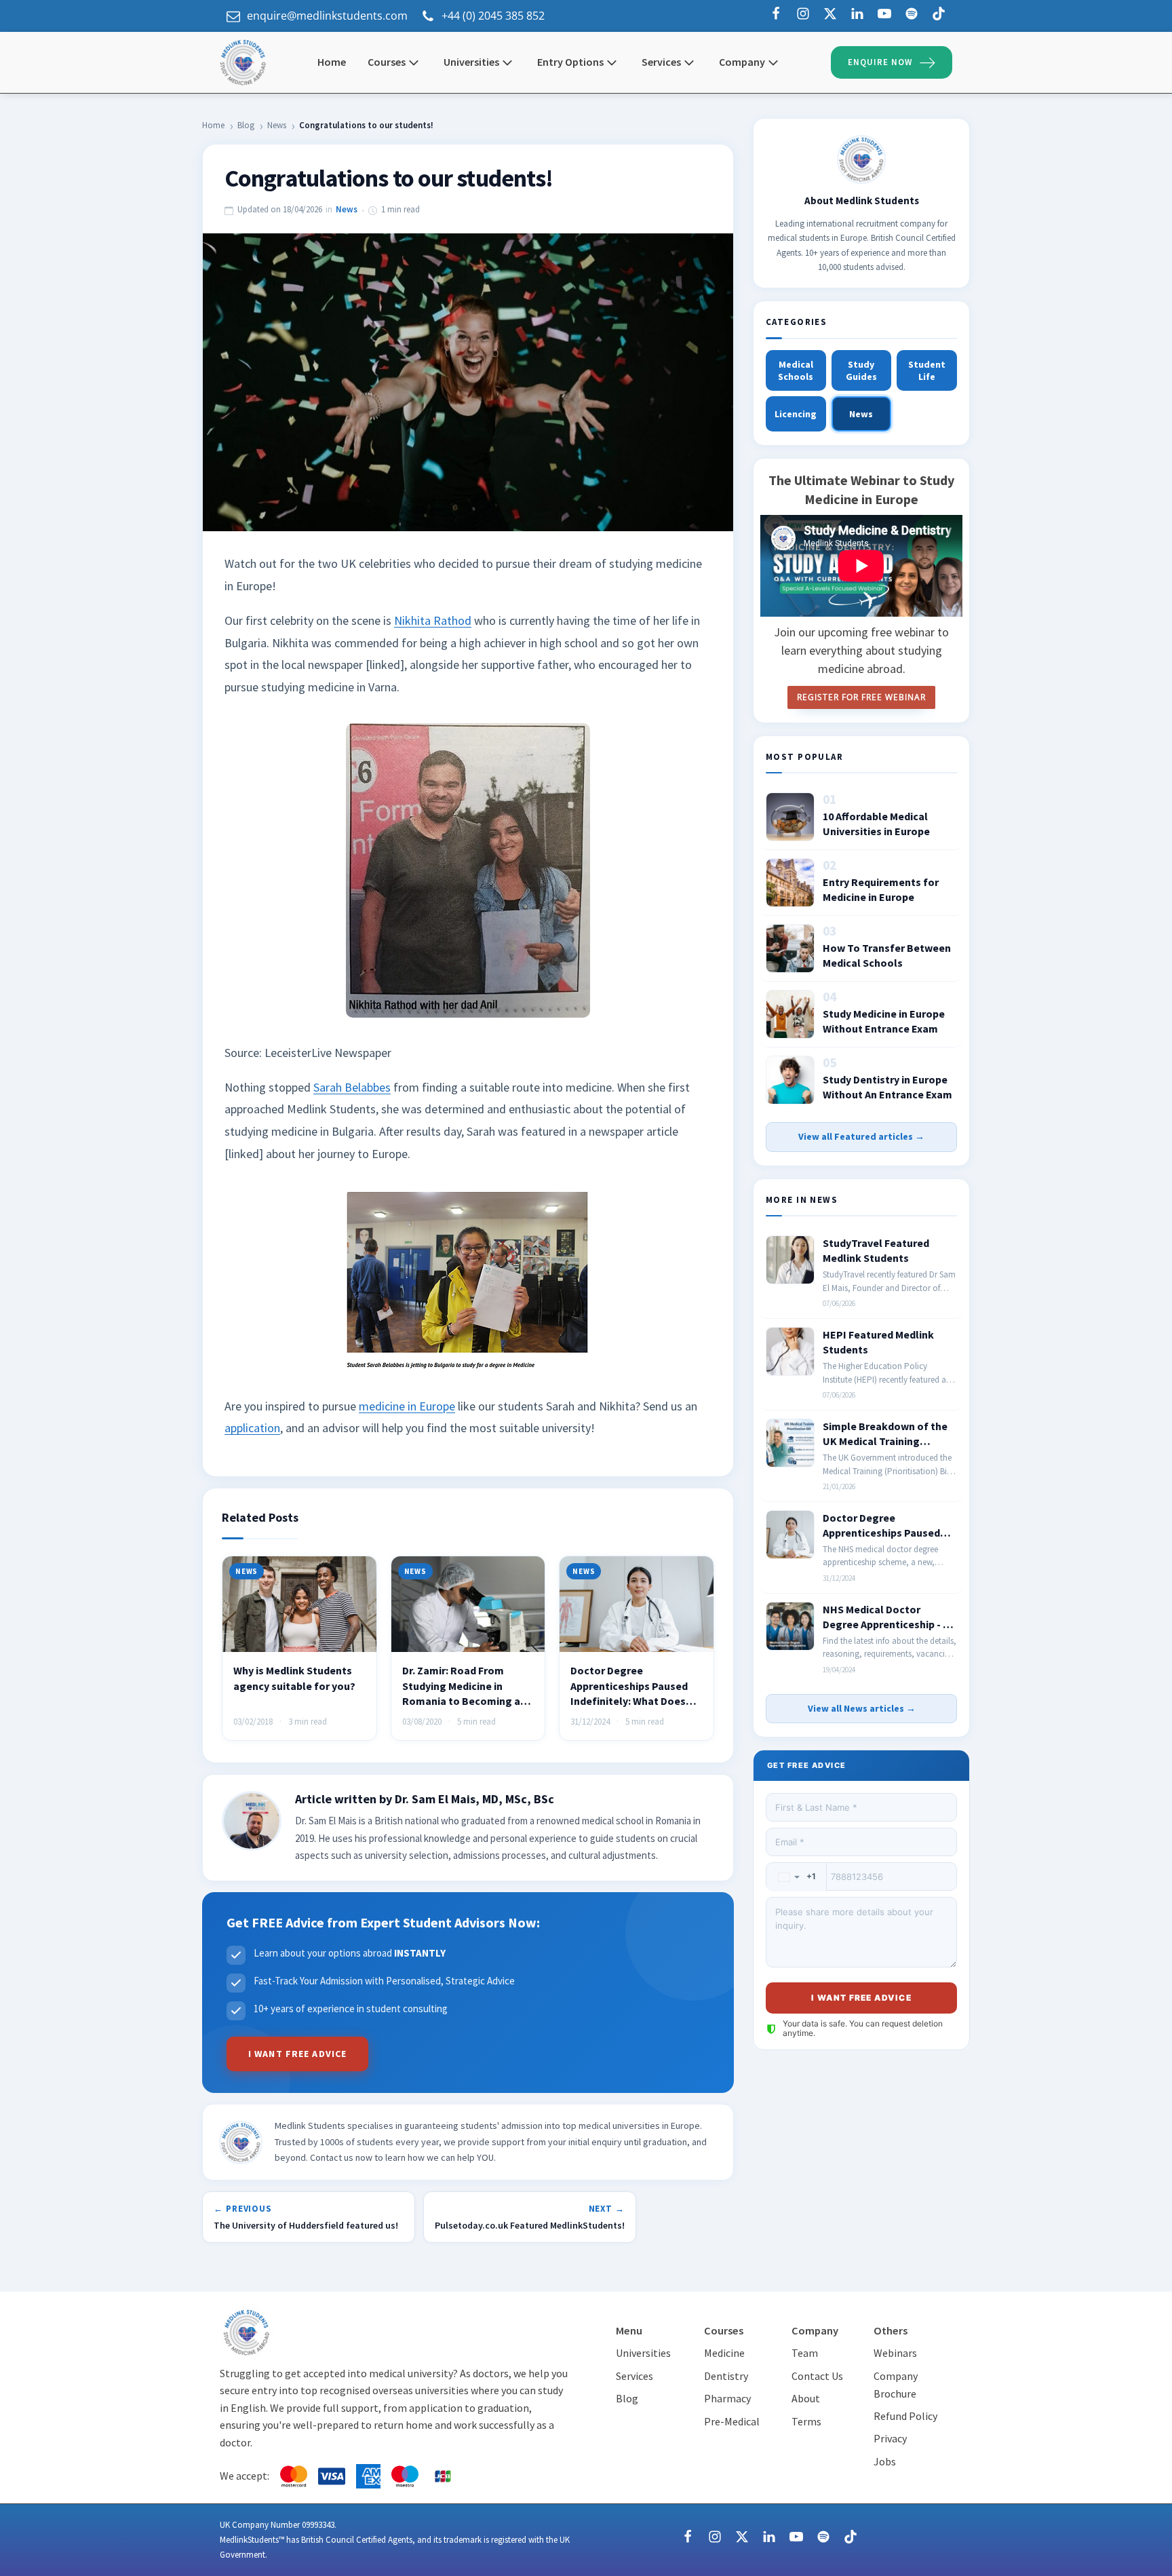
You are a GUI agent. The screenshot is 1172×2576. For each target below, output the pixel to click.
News (277, 125)
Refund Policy (905, 2416)
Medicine (724, 2353)
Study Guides (861, 370)
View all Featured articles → (861, 1136)
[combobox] (797, 1877)
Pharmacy (727, 2398)
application (252, 1428)
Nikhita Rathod (433, 620)
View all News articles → (862, 1708)
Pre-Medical (732, 2421)
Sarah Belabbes (352, 1087)
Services (634, 2376)
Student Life (927, 370)
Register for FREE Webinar (861, 697)
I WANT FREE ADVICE (297, 2054)
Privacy (890, 2438)
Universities (471, 62)
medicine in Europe (407, 1406)
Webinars (895, 2353)
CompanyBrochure (896, 2385)
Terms (806, 2421)
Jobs (885, 2461)
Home (213, 125)
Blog (246, 125)
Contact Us (817, 2376)
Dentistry (726, 2376)
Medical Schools (796, 370)
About (806, 2398)
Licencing (796, 414)
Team (805, 2353)
